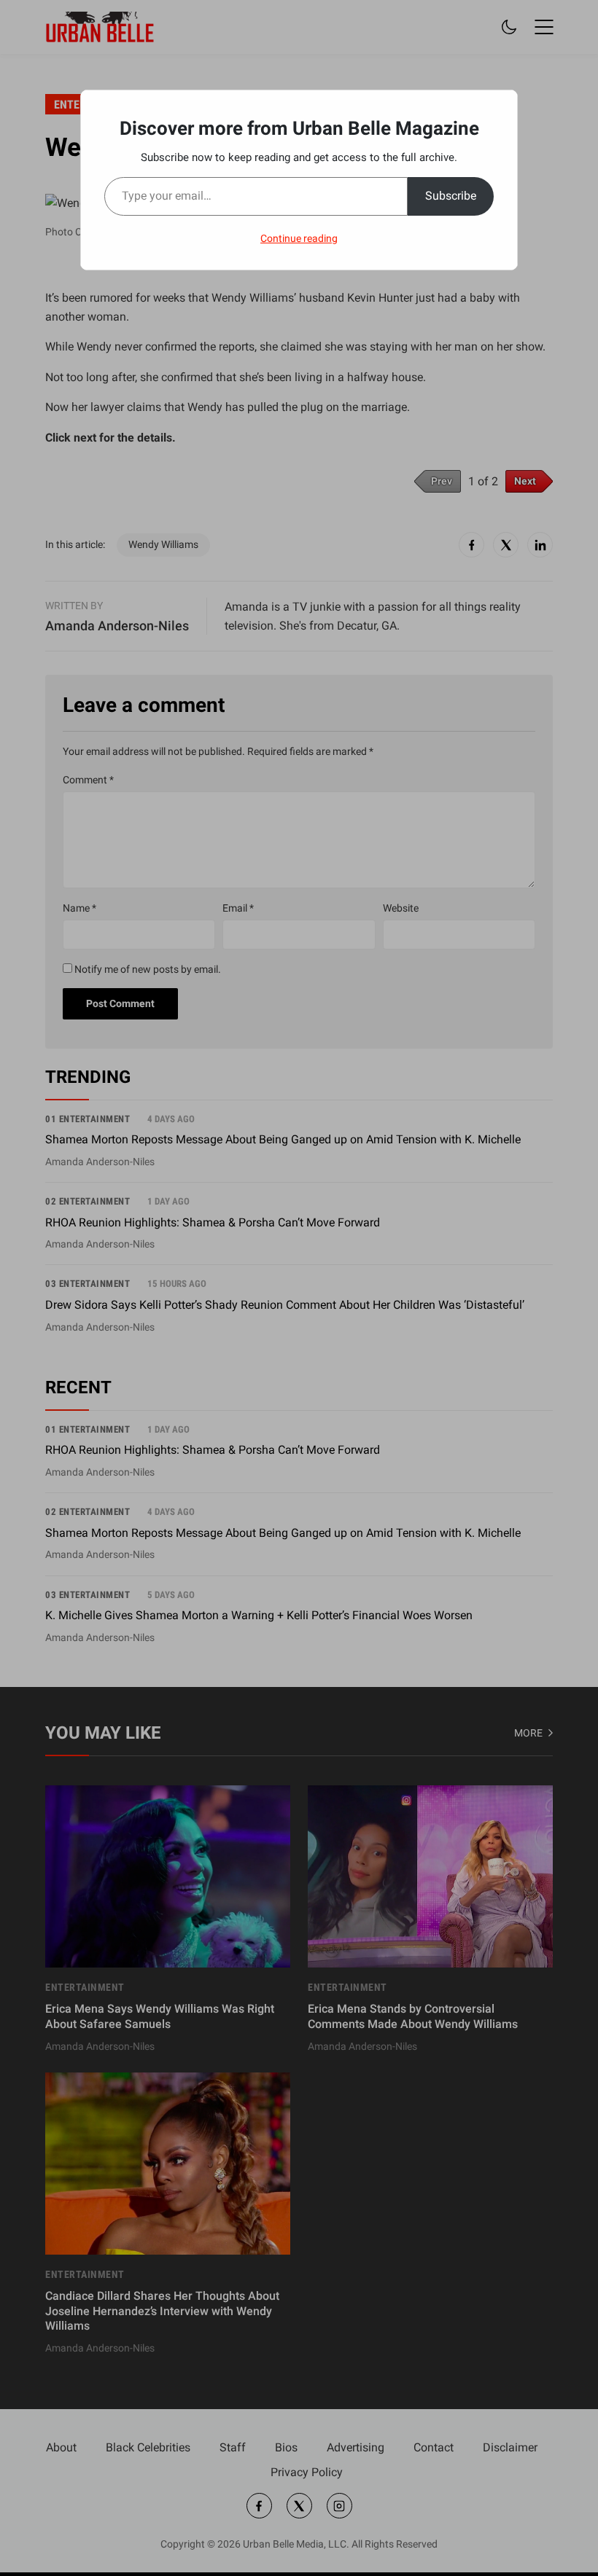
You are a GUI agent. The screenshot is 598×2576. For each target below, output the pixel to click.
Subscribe (451, 196)
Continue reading (299, 238)
